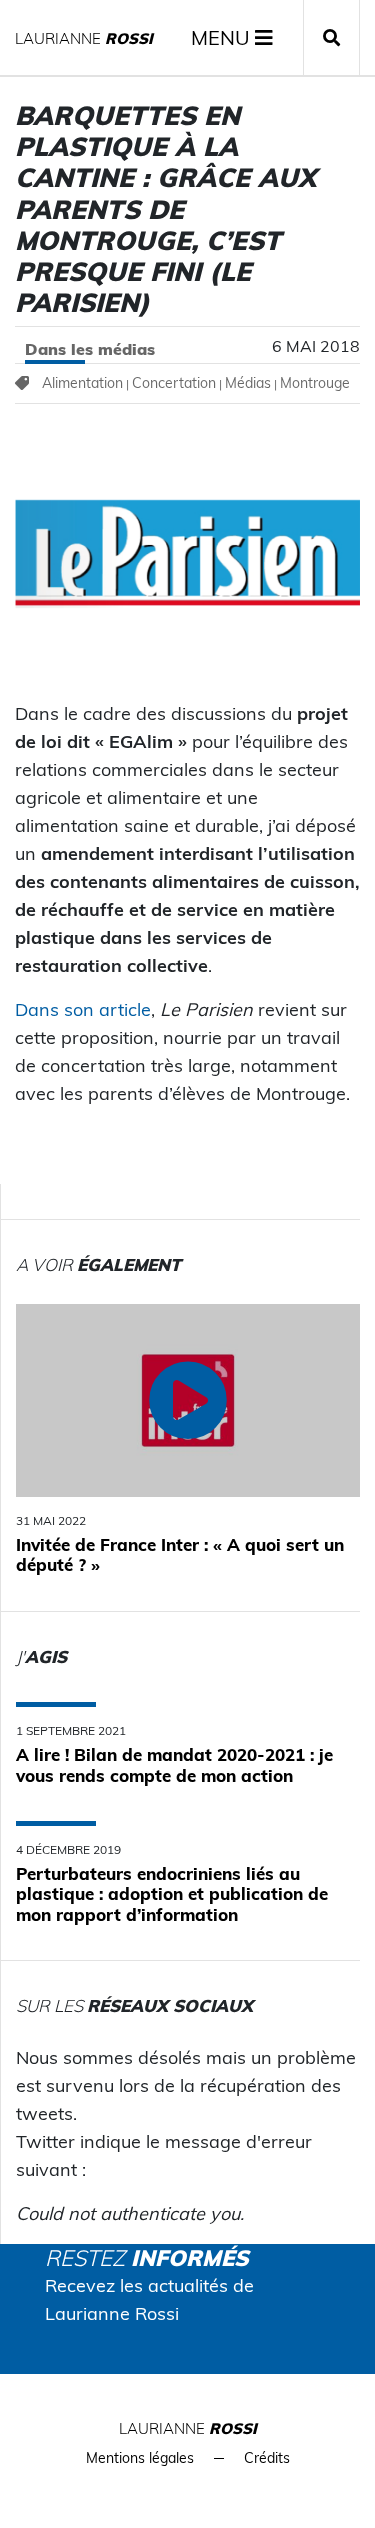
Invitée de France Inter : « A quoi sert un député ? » (180, 1554)
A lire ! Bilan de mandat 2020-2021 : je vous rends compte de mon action (174, 1764)
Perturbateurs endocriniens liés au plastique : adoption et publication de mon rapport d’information (172, 1894)
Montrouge (315, 383)
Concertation (174, 383)
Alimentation (82, 383)
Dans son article (83, 1009)
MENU (223, 37)
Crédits (267, 2458)
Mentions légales (140, 2458)
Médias (248, 383)
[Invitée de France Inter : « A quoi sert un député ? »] (188, 1400)
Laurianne (84, 38)
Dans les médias (90, 349)
